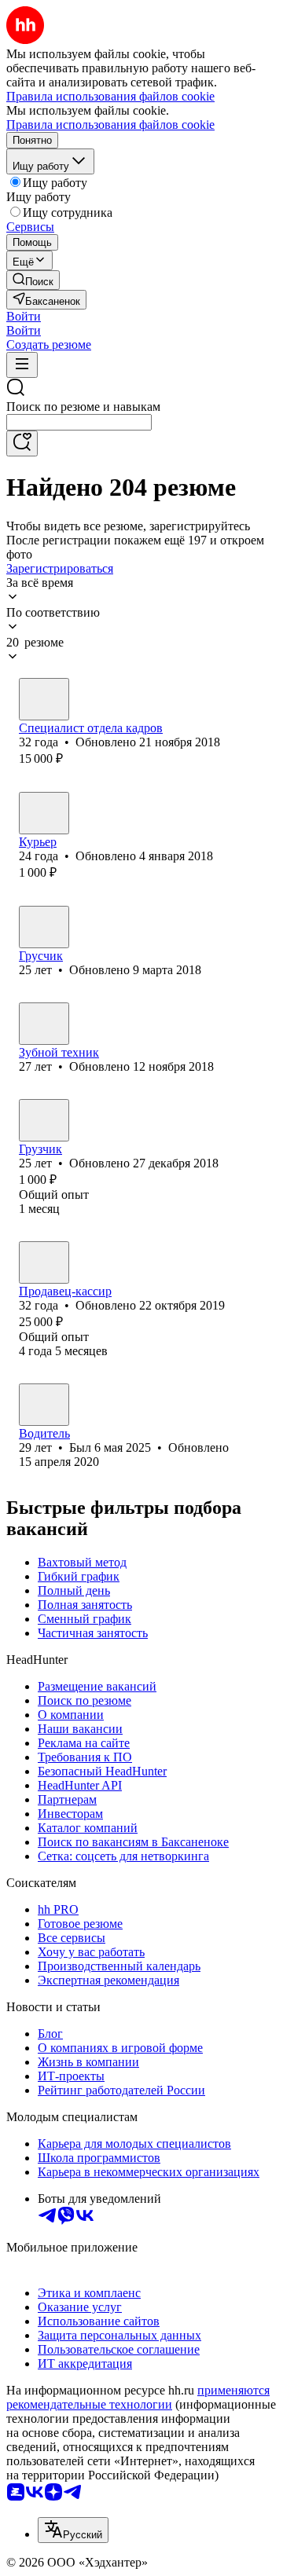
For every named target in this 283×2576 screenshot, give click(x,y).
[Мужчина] (44, 699)
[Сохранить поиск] (22, 443)
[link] (33, 280)
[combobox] (79, 422)
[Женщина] (44, 813)
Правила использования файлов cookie (110, 125)
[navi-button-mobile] (22, 365)
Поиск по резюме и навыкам (83, 407)
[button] (24, 316)
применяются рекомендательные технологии (138, 2397)
